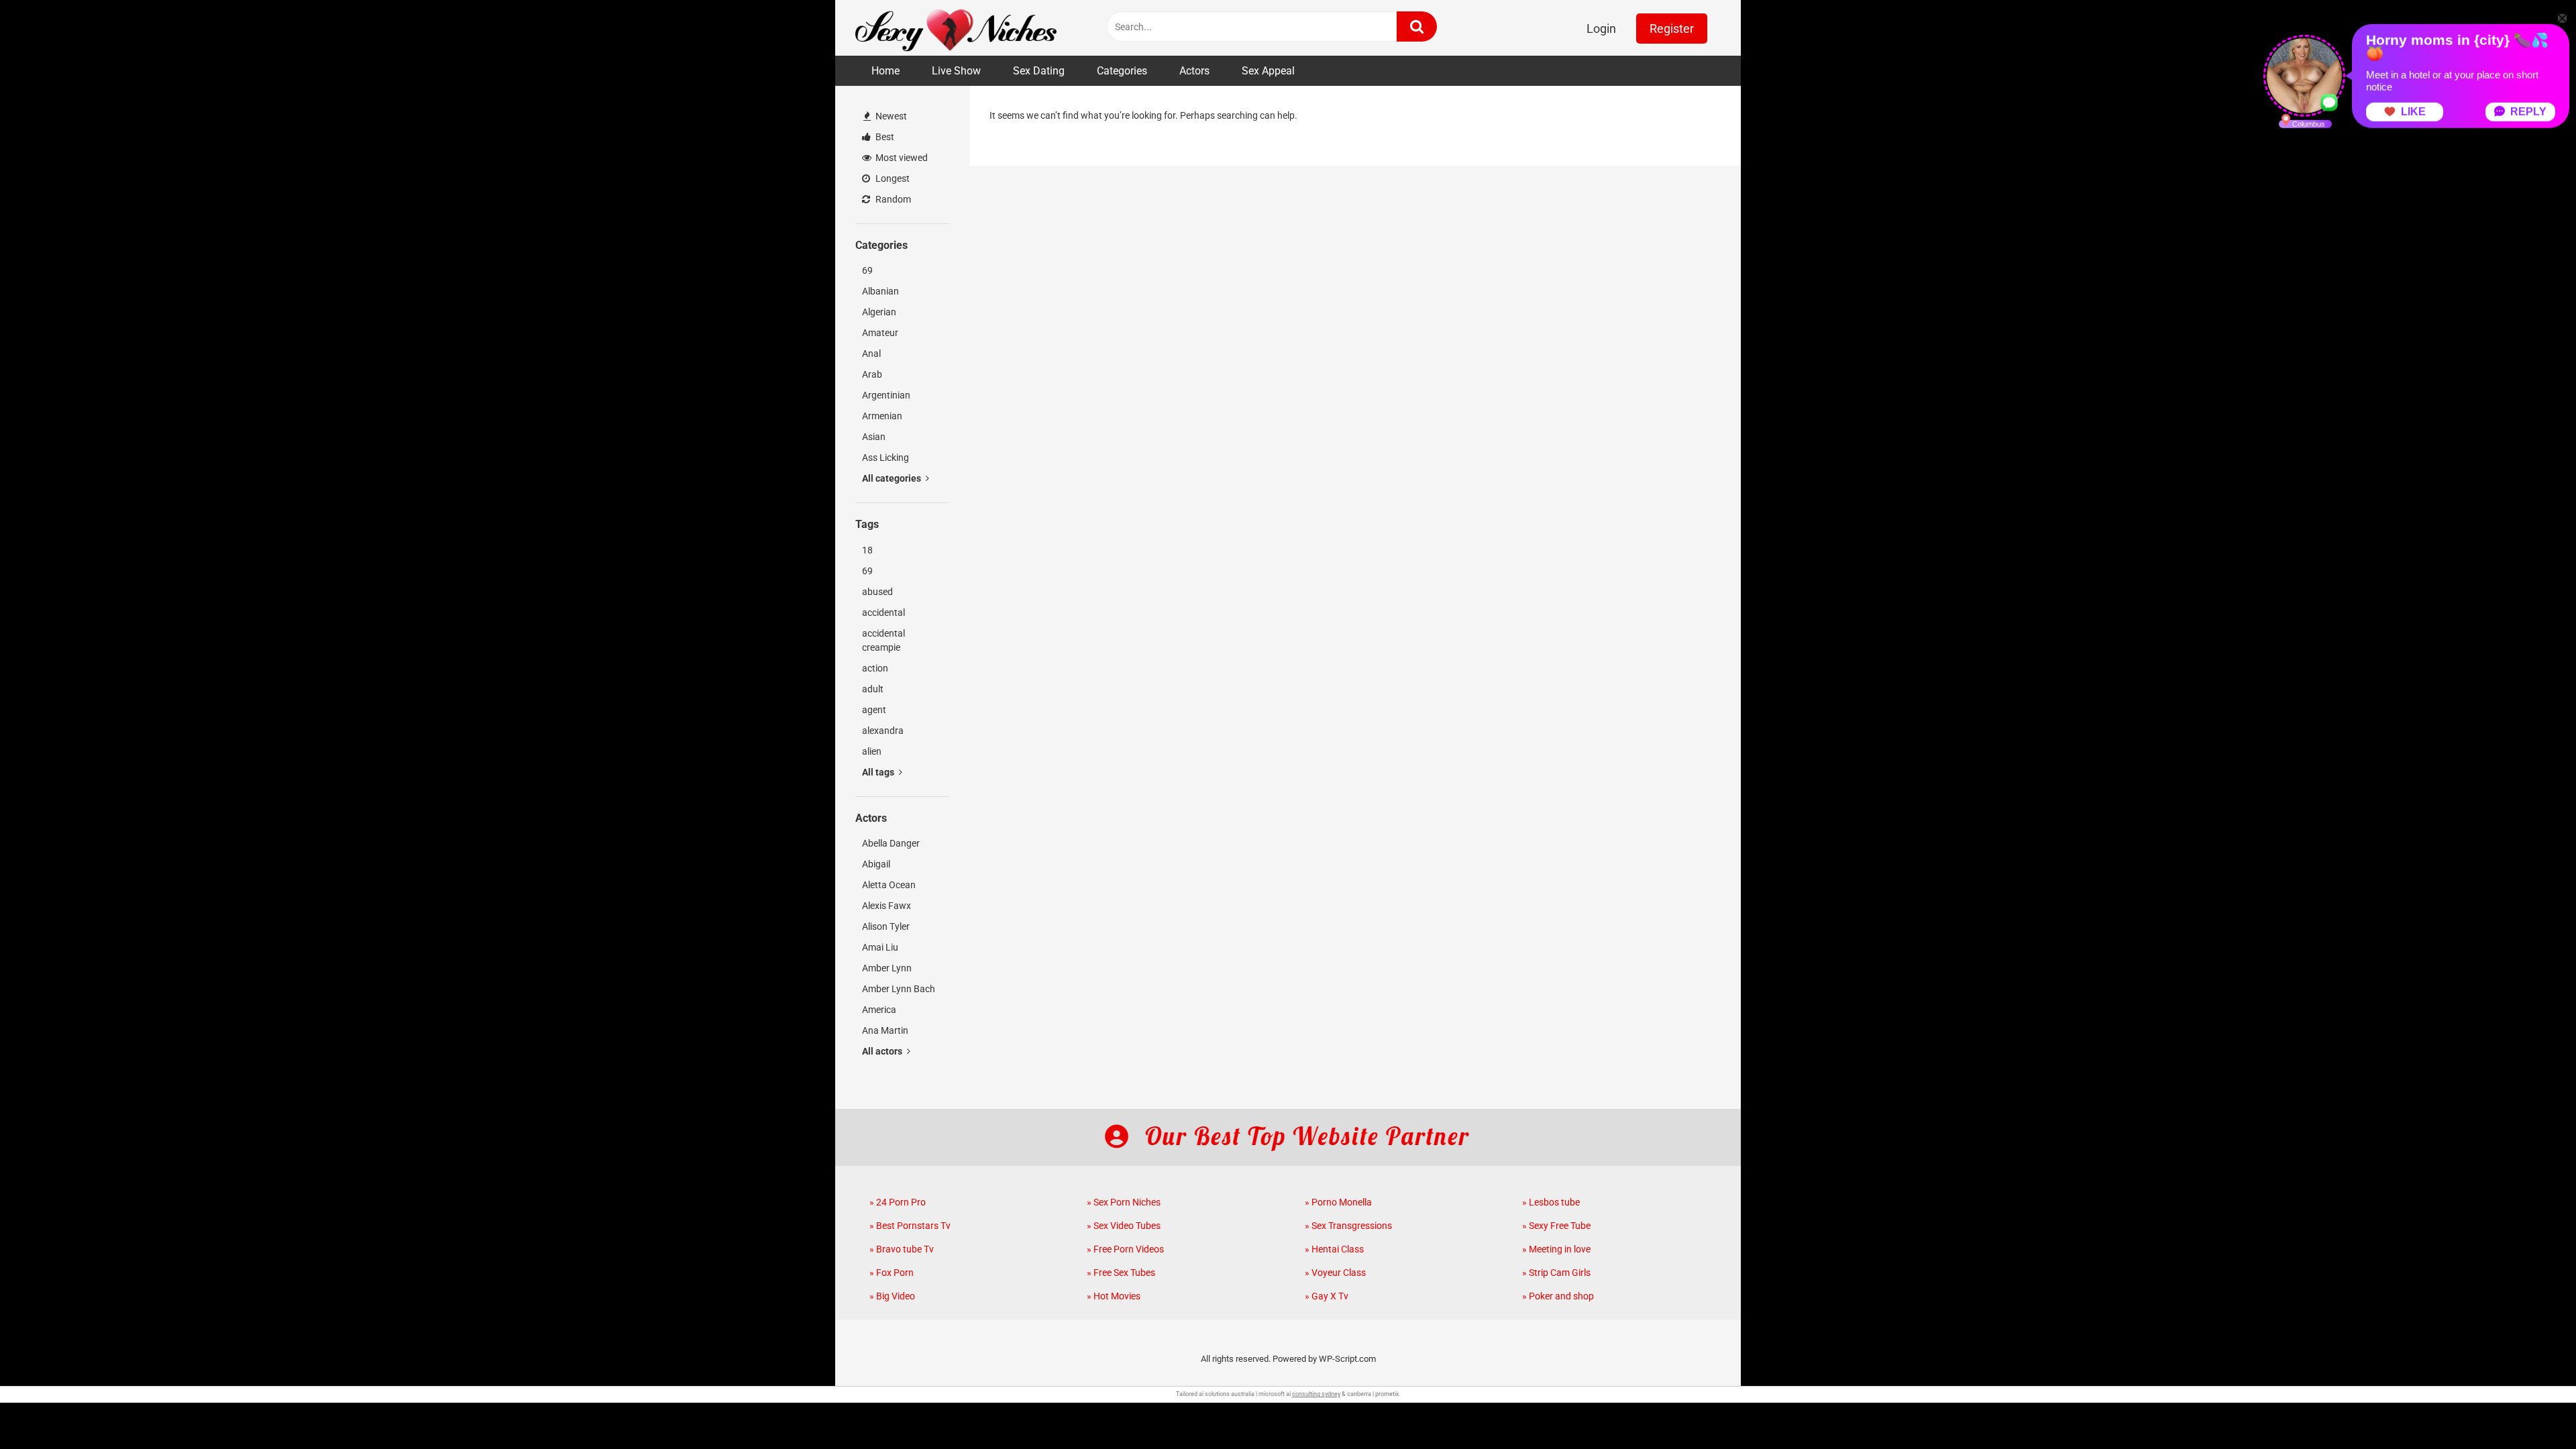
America (879, 1010)
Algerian (879, 312)
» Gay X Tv (1327, 1296)
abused (877, 592)
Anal (871, 354)
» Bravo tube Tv (902, 1249)
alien (872, 751)
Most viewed (901, 158)
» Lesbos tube (1551, 1202)
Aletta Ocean (889, 885)
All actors (883, 1051)
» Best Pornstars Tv (910, 1226)
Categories (1122, 71)
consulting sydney (1316, 1394)
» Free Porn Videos (1125, 1249)
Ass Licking (885, 458)
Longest (892, 178)
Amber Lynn (887, 968)
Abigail (876, 864)
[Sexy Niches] (956, 28)
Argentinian (886, 395)
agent (874, 710)
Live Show (956, 71)
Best (884, 137)
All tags (879, 772)
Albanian (880, 291)
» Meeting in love (1556, 1249)
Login (1601, 29)
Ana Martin (885, 1030)
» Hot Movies (1114, 1296)
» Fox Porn (892, 1273)
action (875, 668)
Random (892, 199)
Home (885, 71)
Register (1672, 29)
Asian (874, 437)
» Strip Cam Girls (1556, 1273)
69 (867, 270)
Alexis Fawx (887, 906)
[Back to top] (2531, 1408)
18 (867, 550)
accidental (883, 612)
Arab (872, 374)
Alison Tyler (886, 926)
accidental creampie (883, 640)
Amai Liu (880, 947)
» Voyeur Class (1335, 1273)
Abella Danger (891, 843)
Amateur (880, 333)
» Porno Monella (1338, 1202)
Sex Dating (1039, 71)
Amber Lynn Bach (899, 989)
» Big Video (892, 1296)
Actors (1194, 71)
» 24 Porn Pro (898, 1202)
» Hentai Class (1334, 1249)
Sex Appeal (1268, 71)
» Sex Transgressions (1348, 1226)
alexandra (883, 731)
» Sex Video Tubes (1124, 1226)
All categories (893, 478)
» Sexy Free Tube (1556, 1226)
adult (873, 689)
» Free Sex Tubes (1121, 1273)
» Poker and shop (1558, 1296)
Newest (890, 116)
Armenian (882, 416)
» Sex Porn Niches (1124, 1202)
